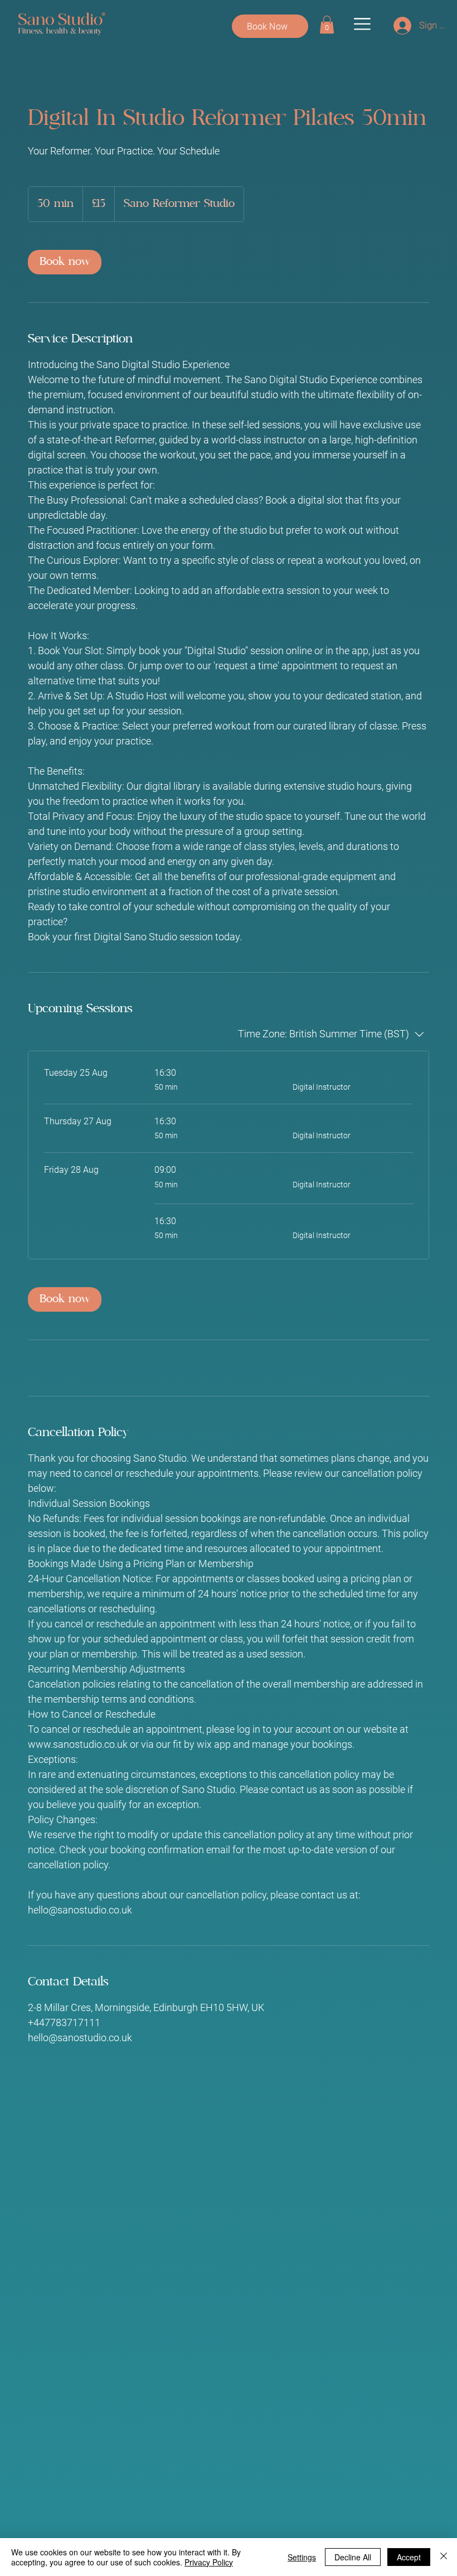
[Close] (444, 2557)
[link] (327, 25)
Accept (409, 2557)
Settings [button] (302, 2557)
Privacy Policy (209, 2562)
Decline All (353, 2557)
